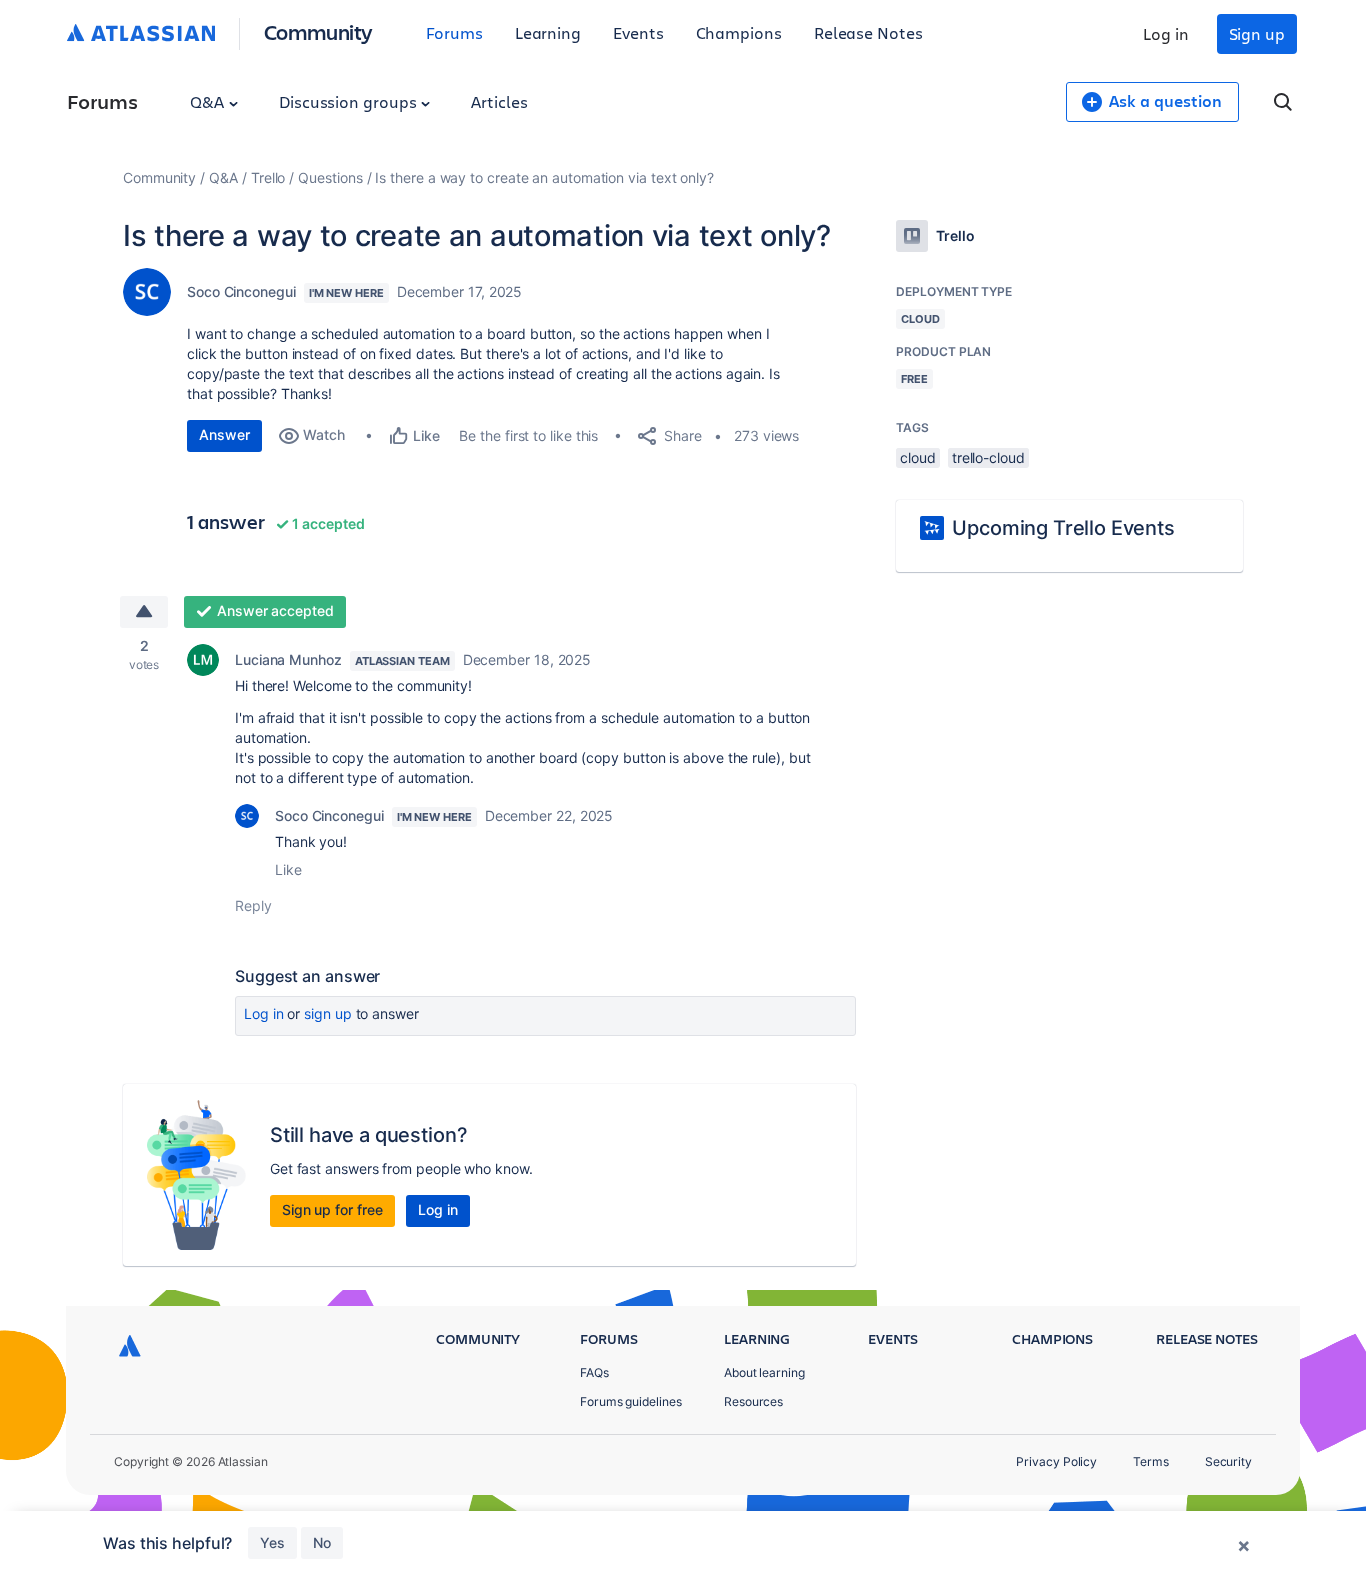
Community (318, 31)
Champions (739, 32)
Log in (1166, 33)
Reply (253, 905)
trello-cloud (988, 457)
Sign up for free (332, 1209)
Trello (268, 177)
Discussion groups (350, 101)
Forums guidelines (631, 1401)
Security (1228, 1461)
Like (288, 869)
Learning (548, 32)
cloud (918, 457)
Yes (272, 1542)
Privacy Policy (1056, 1461)
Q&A (209, 101)
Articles (499, 101)
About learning (764, 1372)
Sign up (1257, 33)
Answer (224, 434)
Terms (1151, 1461)
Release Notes (868, 32)
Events (638, 32)
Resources (753, 1401)
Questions (330, 177)
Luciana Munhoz (288, 659)
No (322, 1542)
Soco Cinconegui (241, 291)
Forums (454, 32)
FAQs (594, 1372)
